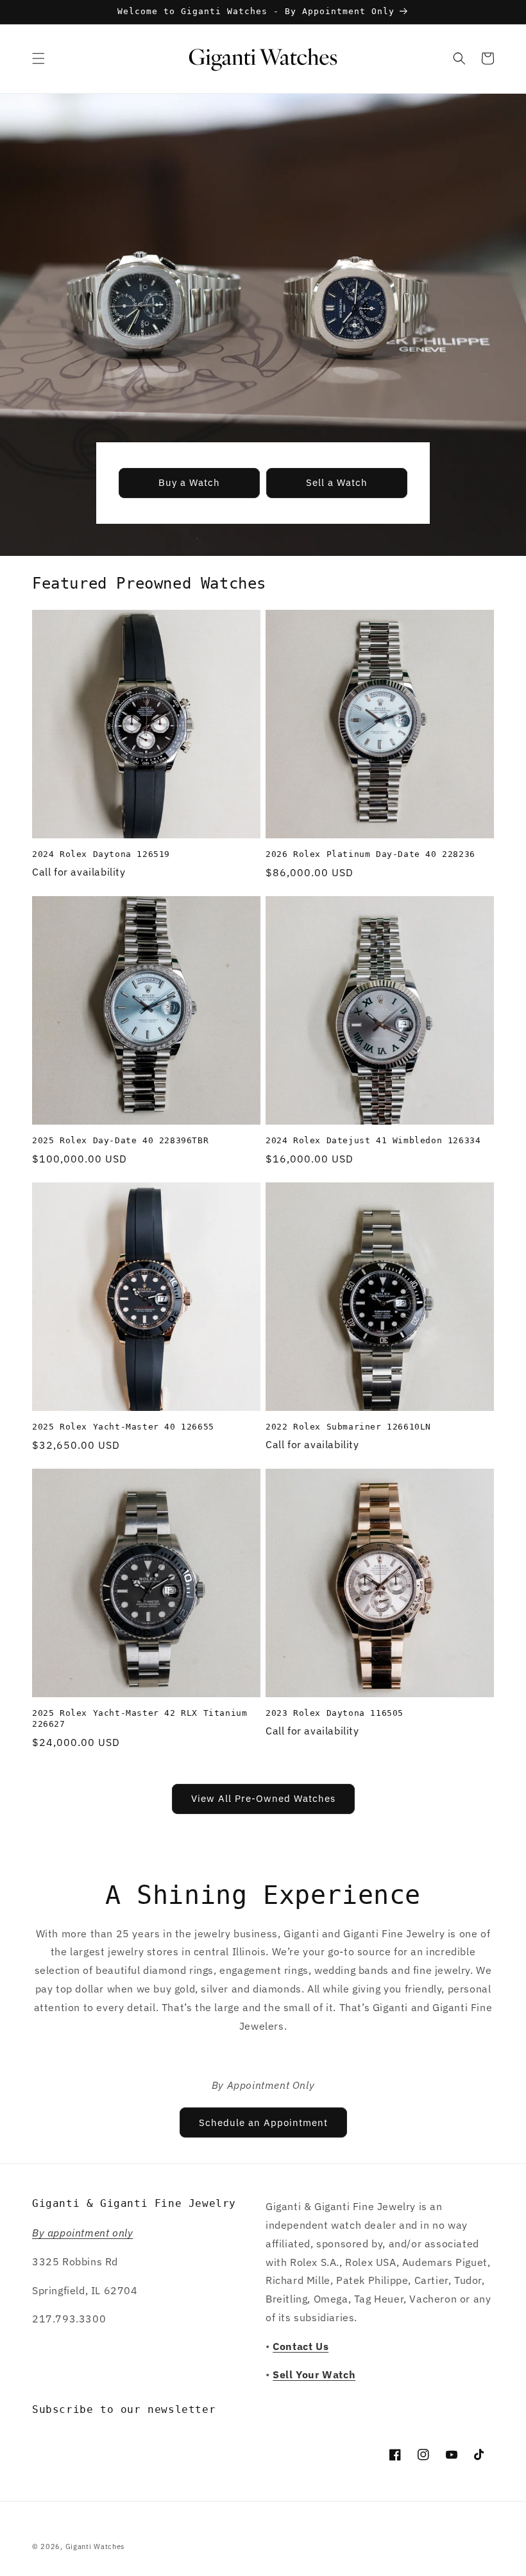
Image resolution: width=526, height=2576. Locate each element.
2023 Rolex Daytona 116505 (335, 1713)
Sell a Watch (337, 482)
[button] (38, 58)
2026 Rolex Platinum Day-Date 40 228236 (370, 854)
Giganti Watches (95, 2546)
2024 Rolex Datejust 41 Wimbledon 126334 (373, 1140)
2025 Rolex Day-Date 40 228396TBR (120, 1140)
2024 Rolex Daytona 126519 (101, 854)
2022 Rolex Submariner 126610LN (348, 1427)
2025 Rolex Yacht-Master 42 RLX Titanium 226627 (140, 1718)
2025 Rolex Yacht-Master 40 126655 (123, 1427)
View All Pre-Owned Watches (263, 1798)
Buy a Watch (189, 482)
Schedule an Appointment (263, 2122)
